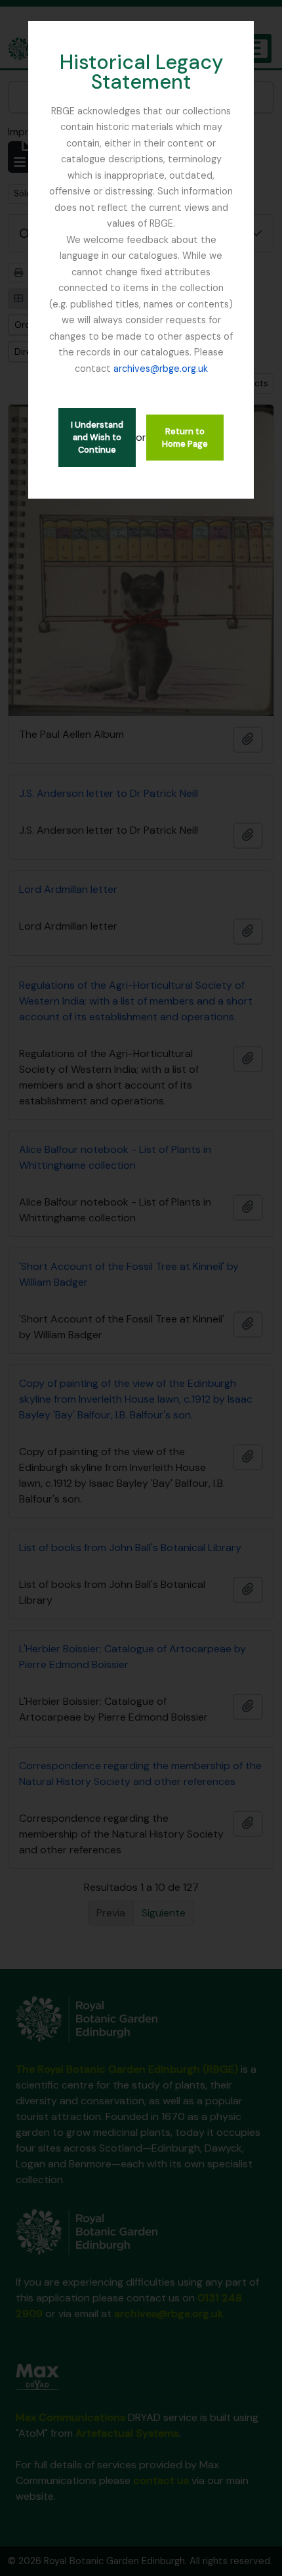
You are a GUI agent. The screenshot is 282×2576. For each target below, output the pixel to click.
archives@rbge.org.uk (161, 369)
